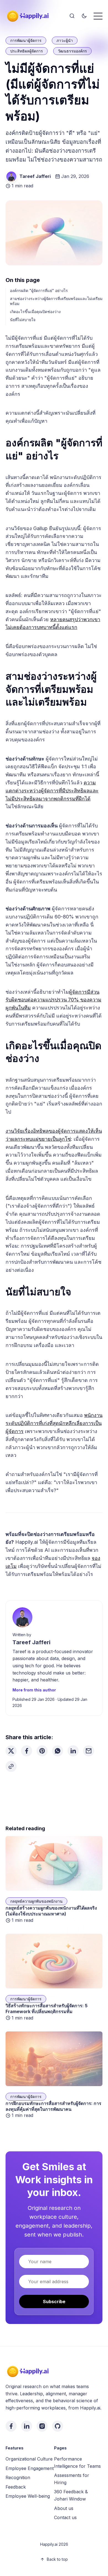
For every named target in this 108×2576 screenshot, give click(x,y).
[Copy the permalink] (11, 1766)
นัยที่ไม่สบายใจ (23, 320)
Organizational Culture (29, 2459)
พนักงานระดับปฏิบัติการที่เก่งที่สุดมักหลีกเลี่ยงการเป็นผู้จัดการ (54, 1423)
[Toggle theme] (84, 16)
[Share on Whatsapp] (58, 1751)
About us (64, 2508)
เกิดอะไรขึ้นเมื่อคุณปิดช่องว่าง (35, 312)
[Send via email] (89, 1751)
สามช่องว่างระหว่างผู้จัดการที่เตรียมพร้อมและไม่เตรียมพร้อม (56, 301)
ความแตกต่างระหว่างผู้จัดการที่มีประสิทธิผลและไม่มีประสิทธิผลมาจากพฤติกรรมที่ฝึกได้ (52, 791)
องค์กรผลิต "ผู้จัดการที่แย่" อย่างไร (39, 290)
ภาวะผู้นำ (65, 40)
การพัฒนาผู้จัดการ (26, 40)
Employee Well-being (28, 2496)
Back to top (57, 2559)
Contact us (65, 2517)
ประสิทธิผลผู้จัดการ (27, 51)
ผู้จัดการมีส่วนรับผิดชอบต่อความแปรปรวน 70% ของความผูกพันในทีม (53, 1000)
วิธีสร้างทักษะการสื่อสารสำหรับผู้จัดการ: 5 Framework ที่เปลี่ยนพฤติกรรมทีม (47, 2009)
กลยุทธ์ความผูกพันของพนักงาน (36, 1901)
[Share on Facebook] (27, 1751)
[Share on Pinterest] (42, 1751)
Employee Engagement (30, 2468)
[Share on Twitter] (11, 1751)
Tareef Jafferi (35, 176)
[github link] (58, 2426)
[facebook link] (11, 2426)
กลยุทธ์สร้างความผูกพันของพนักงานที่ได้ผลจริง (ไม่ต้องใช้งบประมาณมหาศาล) (51, 1911)
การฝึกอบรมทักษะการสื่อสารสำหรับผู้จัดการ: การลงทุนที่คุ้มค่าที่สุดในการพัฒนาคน (53, 2106)
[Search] (72, 16)
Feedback (16, 2487)
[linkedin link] (27, 2426)
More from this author (34, 1690)
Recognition (18, 2477)
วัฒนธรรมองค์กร (72, 51)
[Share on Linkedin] (73, 1751)
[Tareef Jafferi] (11, 177)
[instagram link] (42, 2426)
